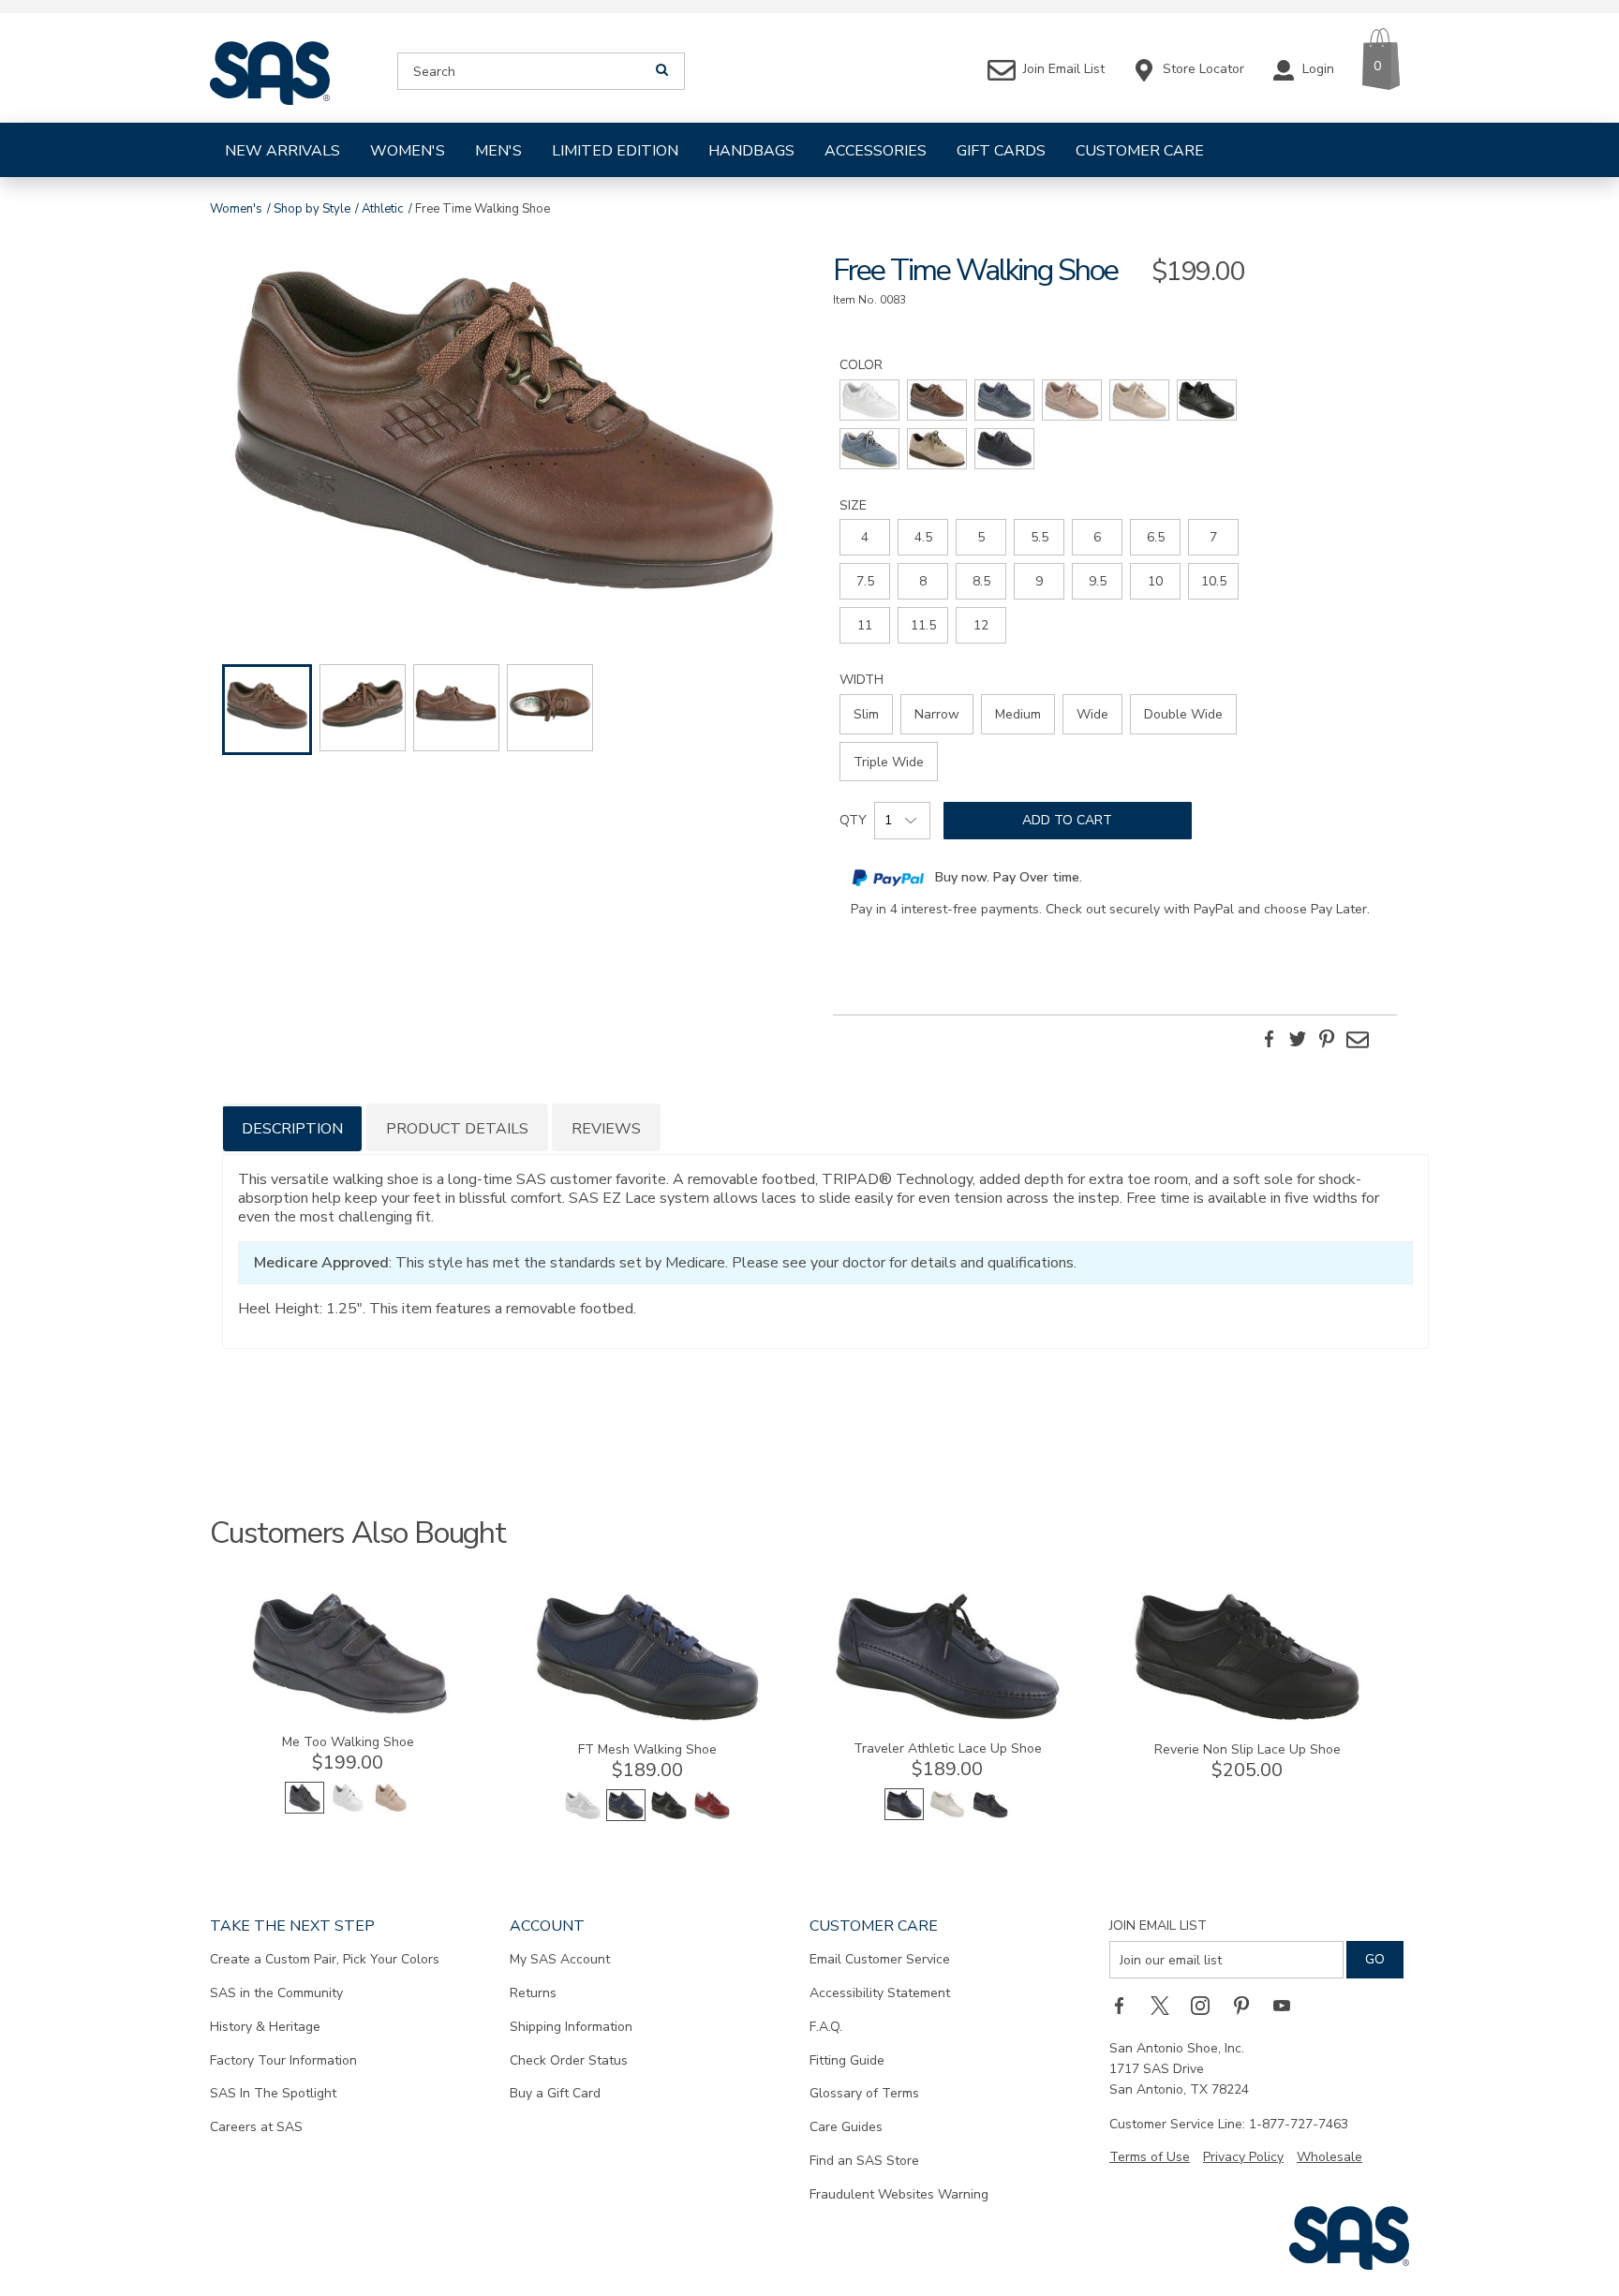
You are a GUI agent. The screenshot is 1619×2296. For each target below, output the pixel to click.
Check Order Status (569, 2060)
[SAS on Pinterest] (1248, 2005)
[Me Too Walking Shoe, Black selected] (304, 1809)
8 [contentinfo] (923, 581)
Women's (408, 151)
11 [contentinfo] (865, 625)
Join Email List (1158, 1926)
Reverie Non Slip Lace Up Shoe (1248, 1749)
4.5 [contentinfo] (923, 537)
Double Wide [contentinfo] (1183, 714)
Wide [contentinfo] (1092, 714)
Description (292, 1129)
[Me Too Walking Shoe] (348, 1710)
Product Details (457, 1129)
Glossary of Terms (864, 2093)
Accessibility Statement (880, 1993)
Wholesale (1329, 2157)
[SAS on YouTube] (1288, 2005)
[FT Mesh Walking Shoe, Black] (669, 1817)
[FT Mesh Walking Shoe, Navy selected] (626, 1817)
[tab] (292, 1127)
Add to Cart (1067, 820)
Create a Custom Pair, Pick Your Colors (325, 1959)
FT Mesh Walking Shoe (647, 1749)
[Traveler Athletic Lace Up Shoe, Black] (990, 1816)
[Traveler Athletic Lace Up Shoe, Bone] (947, 1816)
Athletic (382, 209)
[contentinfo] (869, 400)
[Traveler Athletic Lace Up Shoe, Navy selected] (904, 1816)
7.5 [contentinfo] (865, 581)
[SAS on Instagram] (1207, 2005)
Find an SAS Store (864, 2161)
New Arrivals (282, 151)
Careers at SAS (256, 2127)
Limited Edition (615, 151)
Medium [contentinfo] (1018, 714)
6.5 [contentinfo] (1156, 537)
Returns (533, 1993)
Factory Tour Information (283, 2060)
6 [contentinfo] (1097, 537)
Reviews (606, 1129)
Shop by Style (312, 209)
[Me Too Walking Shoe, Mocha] (391, 1809)
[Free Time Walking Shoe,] (504, 433)
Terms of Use (1150, 2157)
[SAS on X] (1166, 2005)
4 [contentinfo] (865, 537)
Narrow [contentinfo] (937, 714)
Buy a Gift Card (555, 2093)
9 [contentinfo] (1039, 581)
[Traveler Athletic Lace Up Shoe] (947, 1717)
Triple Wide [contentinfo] (889, 762)
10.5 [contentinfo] (1214, 581)
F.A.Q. (826, 2027)
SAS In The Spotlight (273, 2093)
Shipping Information (571, 2027)
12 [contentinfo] (981, 625)
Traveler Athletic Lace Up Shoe (948, 1748)
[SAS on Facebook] (1125, 2005)
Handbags (751, 151)
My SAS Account (560, 1959)
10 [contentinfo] (1155, 581)
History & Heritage (265, 2027)
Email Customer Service (880, 1959)
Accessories (876, 151)
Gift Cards (1001, 151)
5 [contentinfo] (981, 537)
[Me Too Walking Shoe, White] (348, 1809)
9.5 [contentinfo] (1098, 581)
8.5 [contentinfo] (981, 581)
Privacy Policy (1243, 2157)
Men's (498, 151)
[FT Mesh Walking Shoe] (647, 1718)
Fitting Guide (847, 2060)
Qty (853, 820)
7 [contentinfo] (1213, 537)
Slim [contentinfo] (866, 714)
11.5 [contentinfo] (923, 625)
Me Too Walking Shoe (348, 1742)
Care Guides (846, 2127)
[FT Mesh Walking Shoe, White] (583, 1817)
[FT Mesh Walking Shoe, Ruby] (712, 1817)
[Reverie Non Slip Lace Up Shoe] (1247, 1718)
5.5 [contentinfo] (1040, 537)
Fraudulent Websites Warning (899, 2194)
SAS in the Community (276, 1993)
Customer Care (1140, 151)
